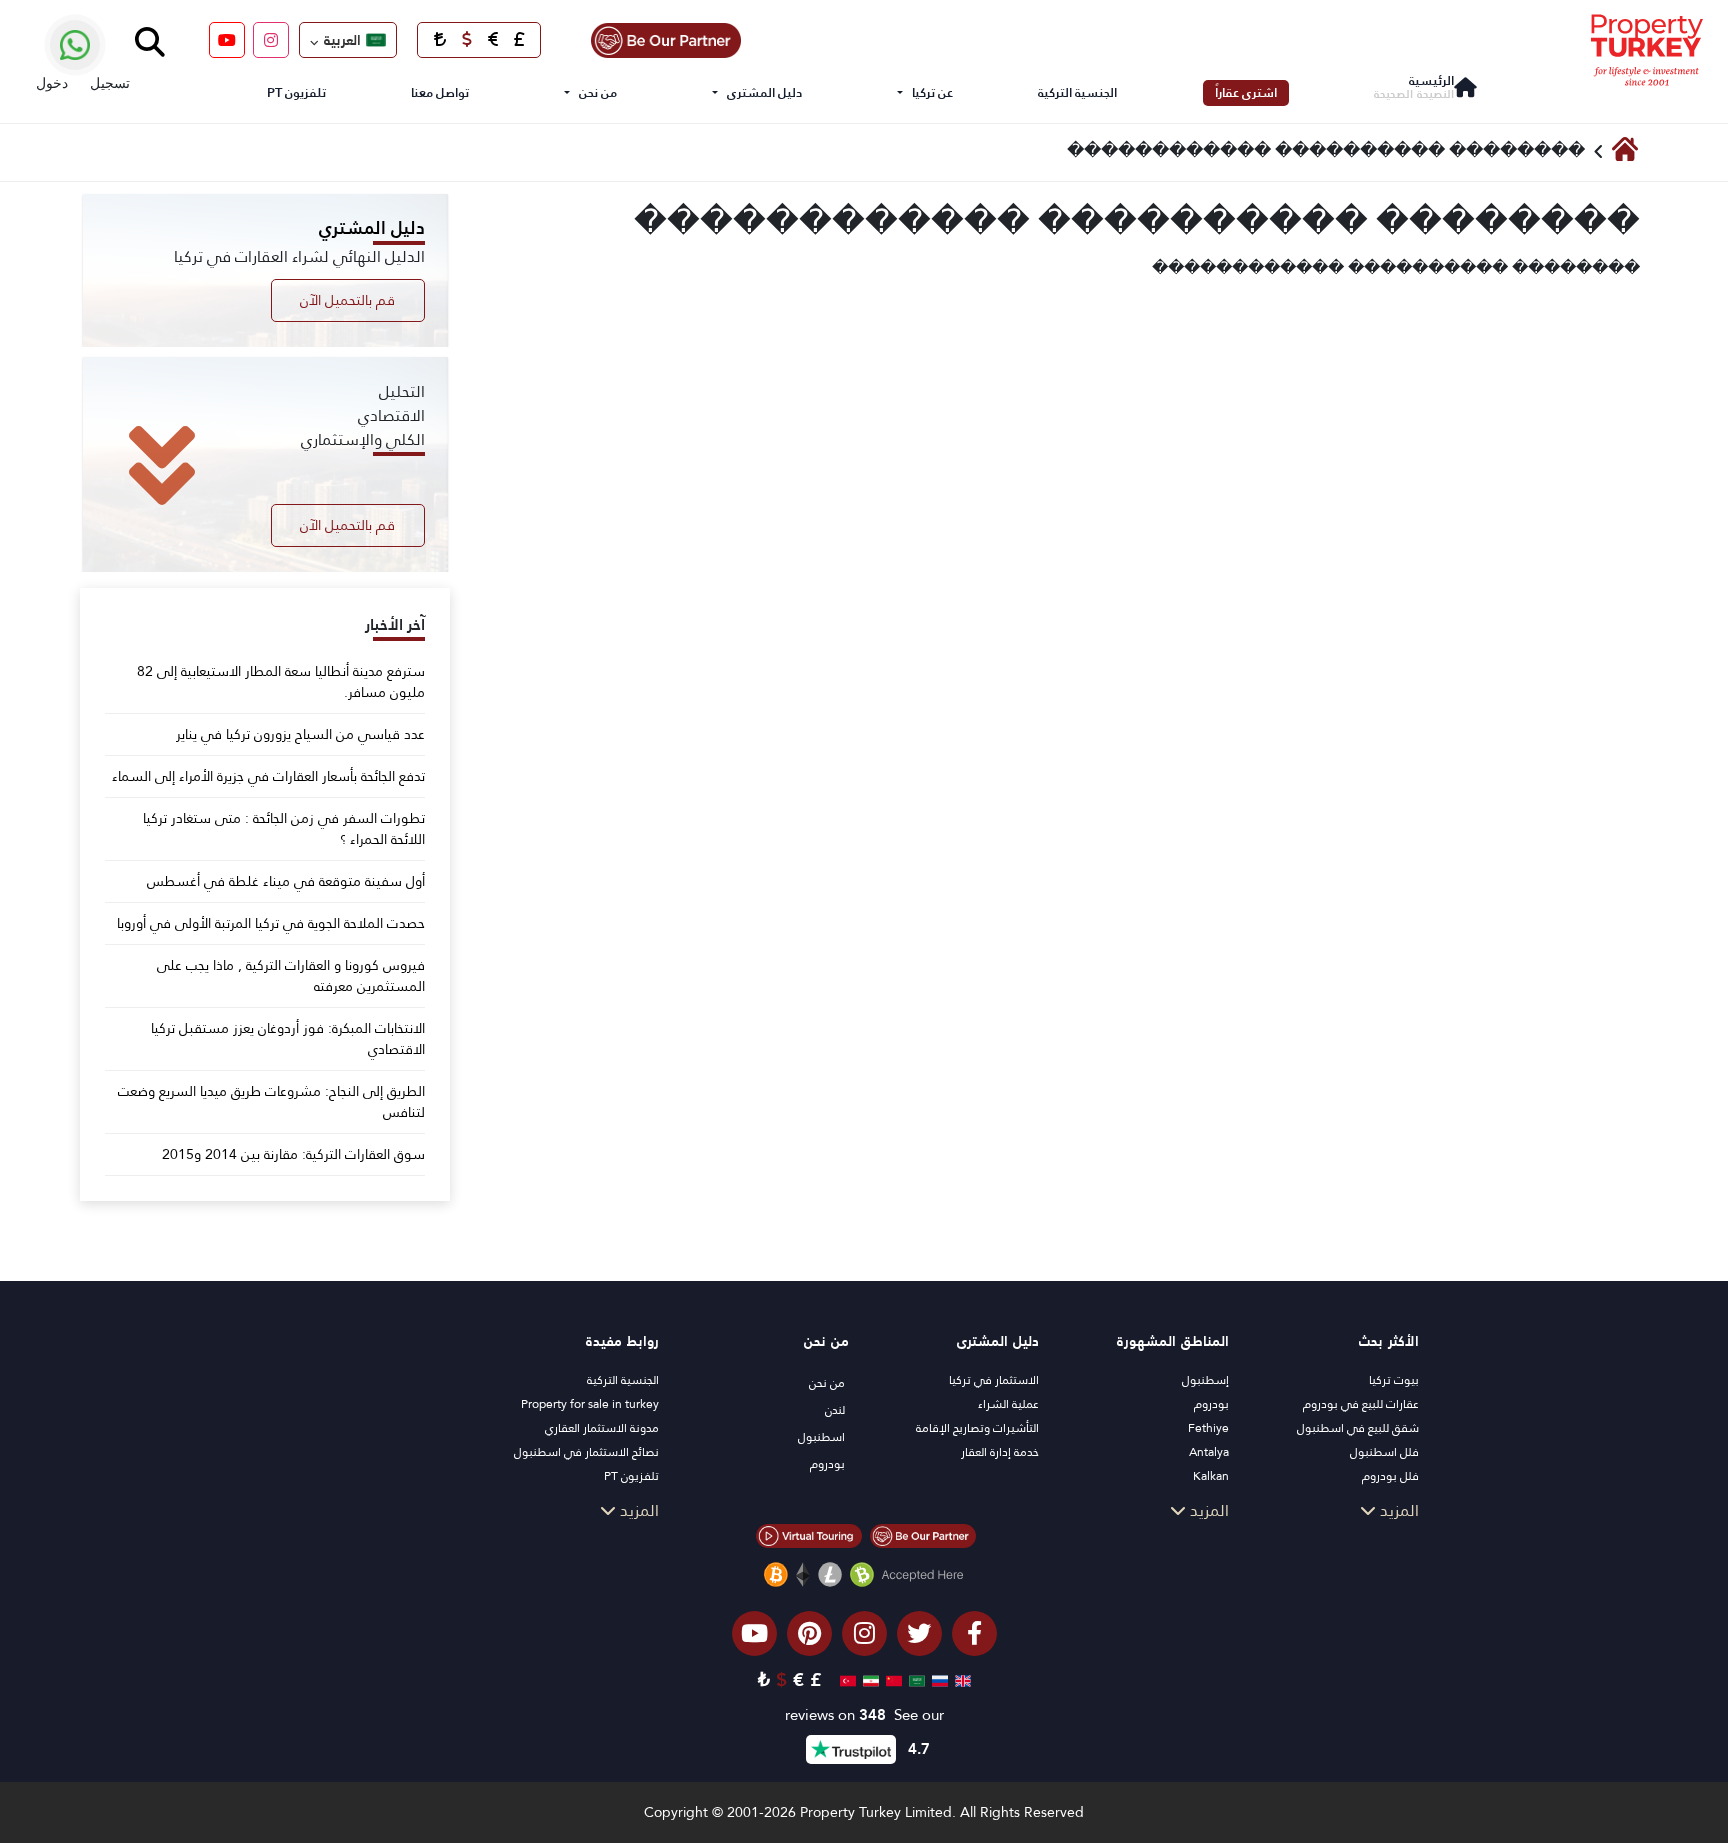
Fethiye (1208, 1428)
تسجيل (110, 82)
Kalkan (1211, 1476)
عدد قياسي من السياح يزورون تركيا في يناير (300, 734)
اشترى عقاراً (1246, 92)
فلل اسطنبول (1384, 1452)
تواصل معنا (440, 92)
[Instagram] (271, 40)
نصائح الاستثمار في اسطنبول (586, 1452)
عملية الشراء (1008, 1404)
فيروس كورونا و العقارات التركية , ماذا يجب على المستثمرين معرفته (291, 976)
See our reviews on (864, 1715)
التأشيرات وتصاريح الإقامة (977, 1428)
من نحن (598, 92)
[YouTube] (227, 40)
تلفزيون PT (296, 92)
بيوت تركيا (1394, 1380)
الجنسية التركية (1077, 92)
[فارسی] (868, 1679)
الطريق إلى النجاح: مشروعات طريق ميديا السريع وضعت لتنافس (271, 1102)
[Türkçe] (845, 1679)
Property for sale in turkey (590, 1404)
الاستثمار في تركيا (994, 1380)
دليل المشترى (764, 92)
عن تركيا (932, 92)
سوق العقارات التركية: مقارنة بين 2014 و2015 (293, 1154)
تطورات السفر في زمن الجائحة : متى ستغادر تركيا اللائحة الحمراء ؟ (284, 829)
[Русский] (937, 1679)
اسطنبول (821, 1437)
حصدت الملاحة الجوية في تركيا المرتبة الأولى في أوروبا (271, 923)
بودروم (1211, 1404)
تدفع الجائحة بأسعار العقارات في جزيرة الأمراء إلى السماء (268, 776)
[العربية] (914, 1679)
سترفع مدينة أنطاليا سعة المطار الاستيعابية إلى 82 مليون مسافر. (281, 682)
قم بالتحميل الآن (348, 300)
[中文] (891, 1679)
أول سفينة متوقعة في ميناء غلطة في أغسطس (286, 881)
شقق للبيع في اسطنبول (1358, 1428)
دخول (52, 82)
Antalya (1209, 1452)
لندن (835, 1410)
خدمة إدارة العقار (1000, 1452)
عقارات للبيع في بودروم (1361, 1404)
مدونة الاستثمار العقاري (602, 1428)
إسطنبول (1205, 1380)
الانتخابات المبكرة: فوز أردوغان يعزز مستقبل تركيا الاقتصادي (288, 1039)
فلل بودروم (1390, 1476)
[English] (960, 1679)
